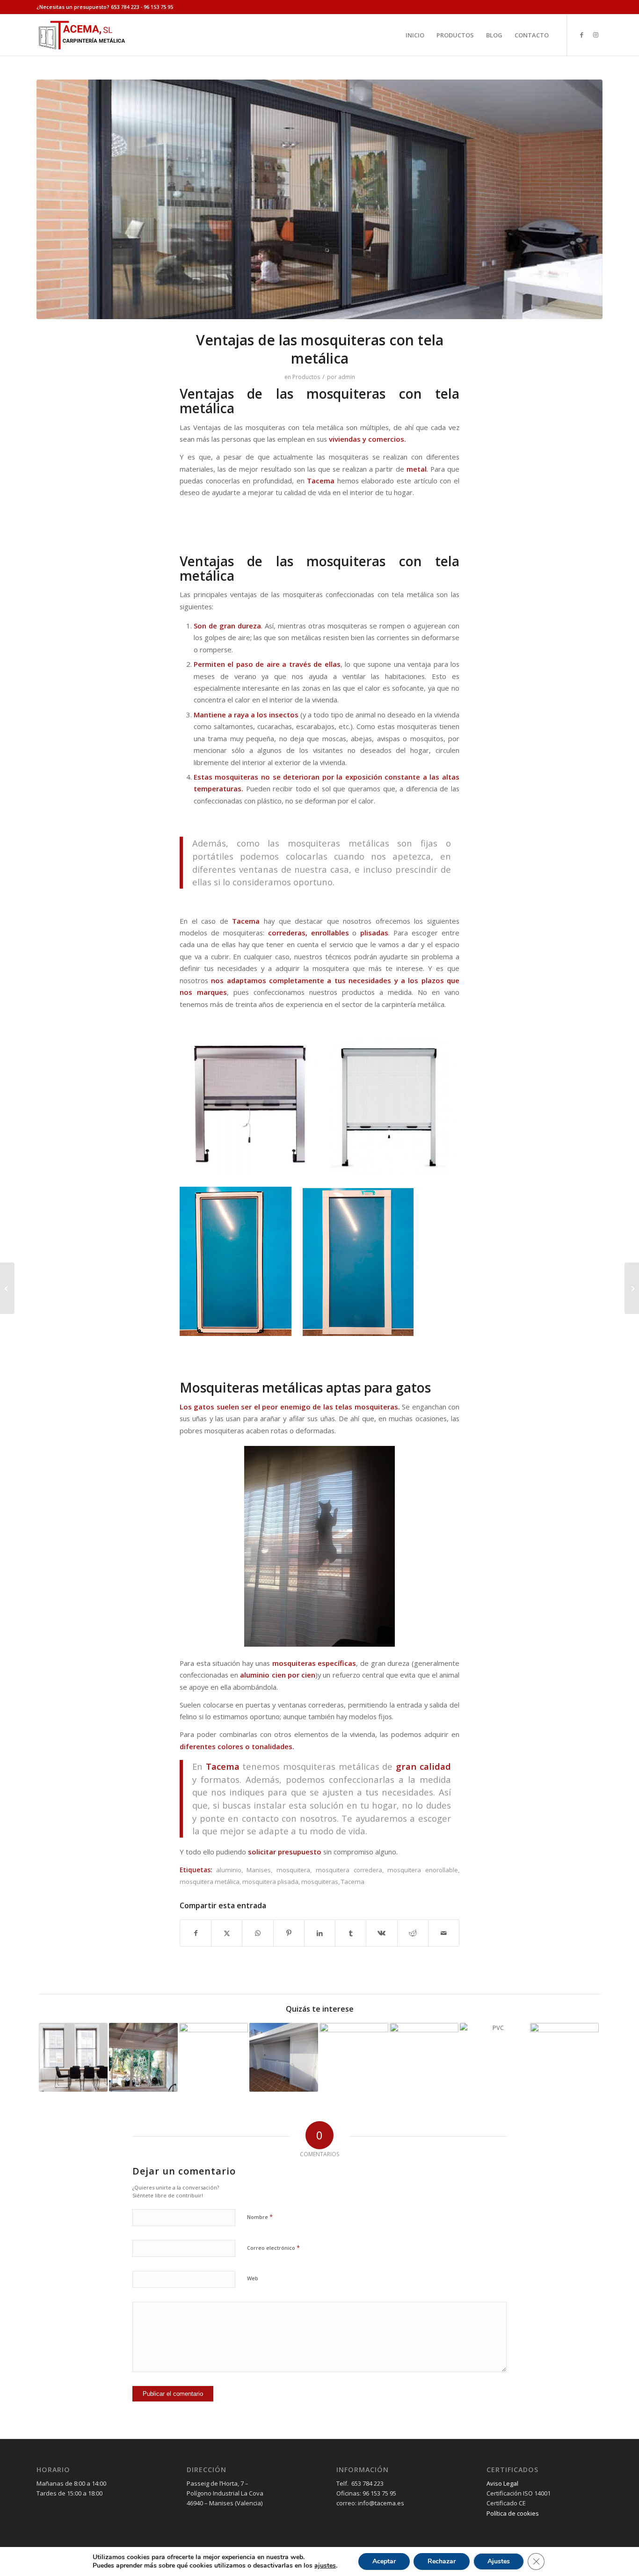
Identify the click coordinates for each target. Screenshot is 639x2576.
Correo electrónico (273, 2248)
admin (347, 377)
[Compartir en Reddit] (413, 1933)
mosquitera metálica (210, 1882)
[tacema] (81, 35)
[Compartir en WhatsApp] (258, 1933)
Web (253, 2278)
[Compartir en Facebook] (196, 1933)
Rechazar (442, 2561)
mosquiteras (320, 1882)
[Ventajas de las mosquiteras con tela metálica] (319, 199)
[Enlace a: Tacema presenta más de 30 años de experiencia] (424, 2057)
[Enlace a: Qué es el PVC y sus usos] (494, 2057)
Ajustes (499, 2561)
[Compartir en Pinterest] (289, 1933)
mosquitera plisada (270, 1882)
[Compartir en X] (227, 1933)
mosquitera (293, 1870)
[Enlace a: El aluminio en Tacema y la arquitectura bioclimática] (564, 2057)
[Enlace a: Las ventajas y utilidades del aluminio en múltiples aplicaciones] (354, 2057)
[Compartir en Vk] (381, 1933)
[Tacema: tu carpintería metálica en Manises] (7, 1288)
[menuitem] (415, 35)
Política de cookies (513, 2513)
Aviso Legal (502, 2483)
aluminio (229, 1870)
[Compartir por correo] (444, 1933)
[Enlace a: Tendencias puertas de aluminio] (214, 2057)
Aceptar (384, 2561)
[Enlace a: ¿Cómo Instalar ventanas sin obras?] (73, 2057)
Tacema (353, 1882)
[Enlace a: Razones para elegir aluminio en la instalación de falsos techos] (143, 2057)
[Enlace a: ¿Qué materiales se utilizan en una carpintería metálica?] (284, 2057)
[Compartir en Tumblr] (351, 1933)
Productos (306, 377)
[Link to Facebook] (581, 35)
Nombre (260, 2217)
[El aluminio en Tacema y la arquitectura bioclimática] (632, 1288)
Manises (259, 1870)
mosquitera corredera (349, 1870)
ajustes (325, 2566)
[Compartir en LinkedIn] (320, 1933)
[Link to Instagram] (595, 35)
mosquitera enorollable (423, 1870)
